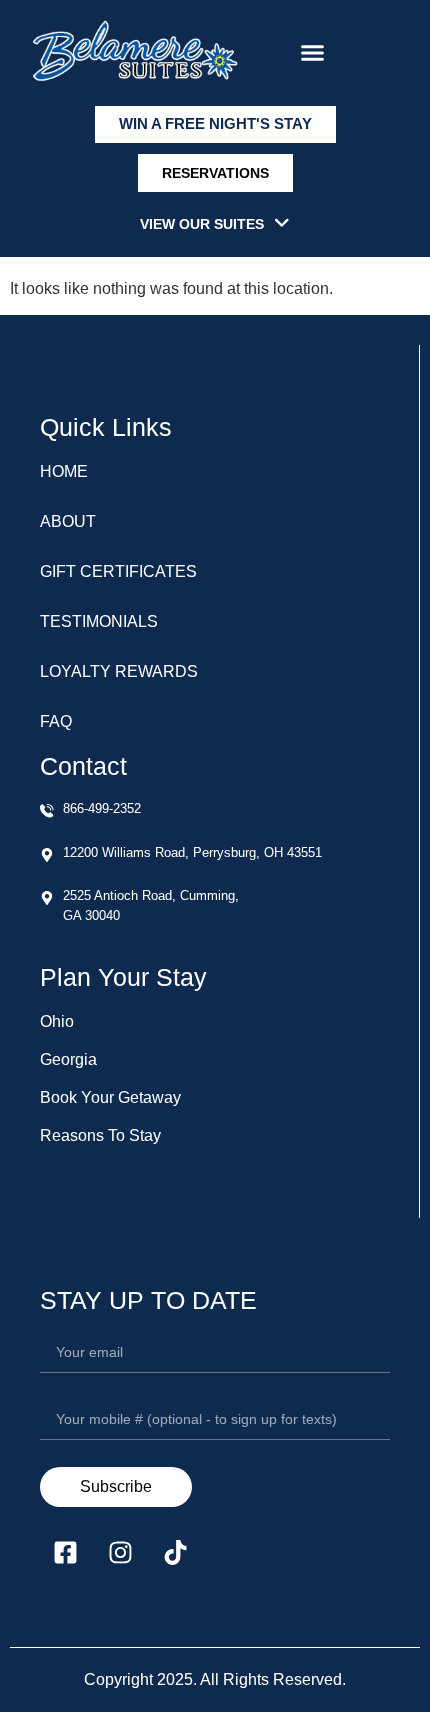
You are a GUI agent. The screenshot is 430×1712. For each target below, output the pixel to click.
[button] (313, 53)
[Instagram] (120, 1552)
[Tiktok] (175, 1552)
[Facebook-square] (65, 1552)
